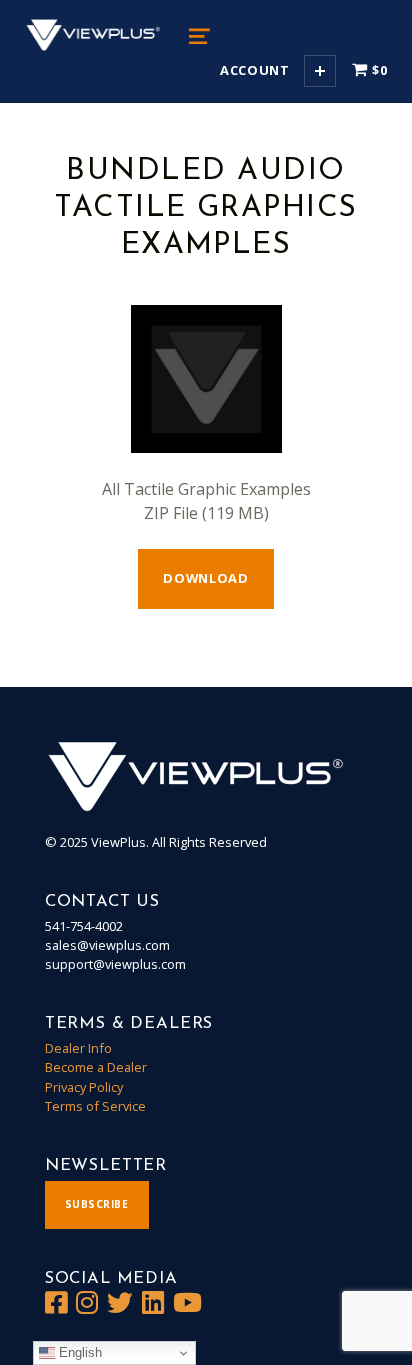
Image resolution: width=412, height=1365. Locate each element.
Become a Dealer (96, 1067)
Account (254, 70)
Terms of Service (95, 1106)
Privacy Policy (84, 1087)
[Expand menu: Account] (320, 71)
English (78, 1352)
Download (205, 578)
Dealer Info (78, 1048)
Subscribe (97, 1204)
